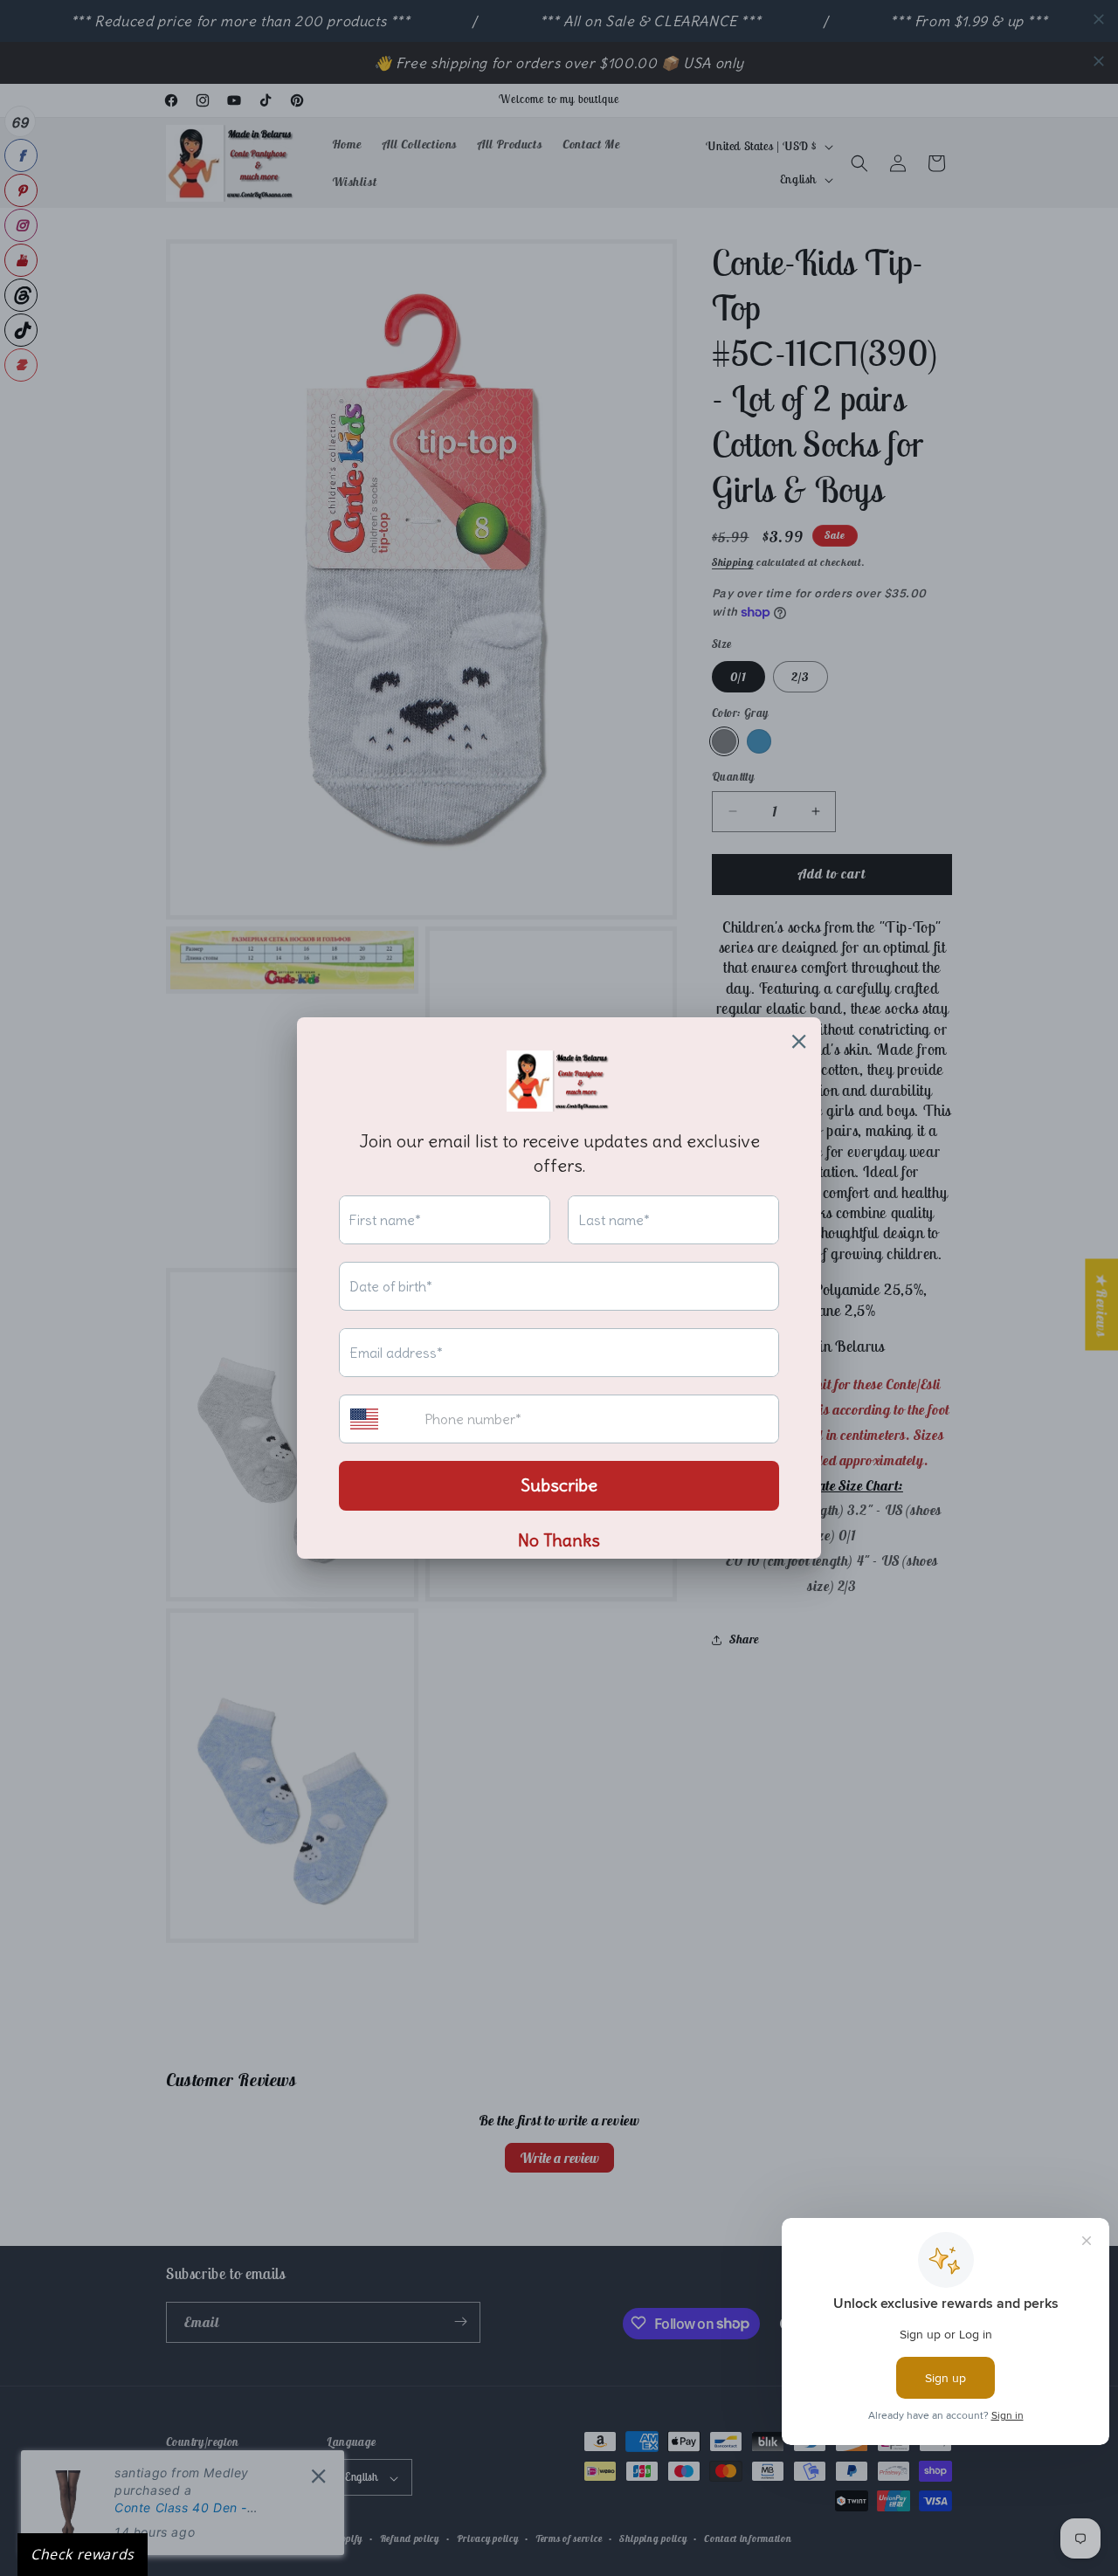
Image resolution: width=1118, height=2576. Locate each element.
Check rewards (83, 2554)
